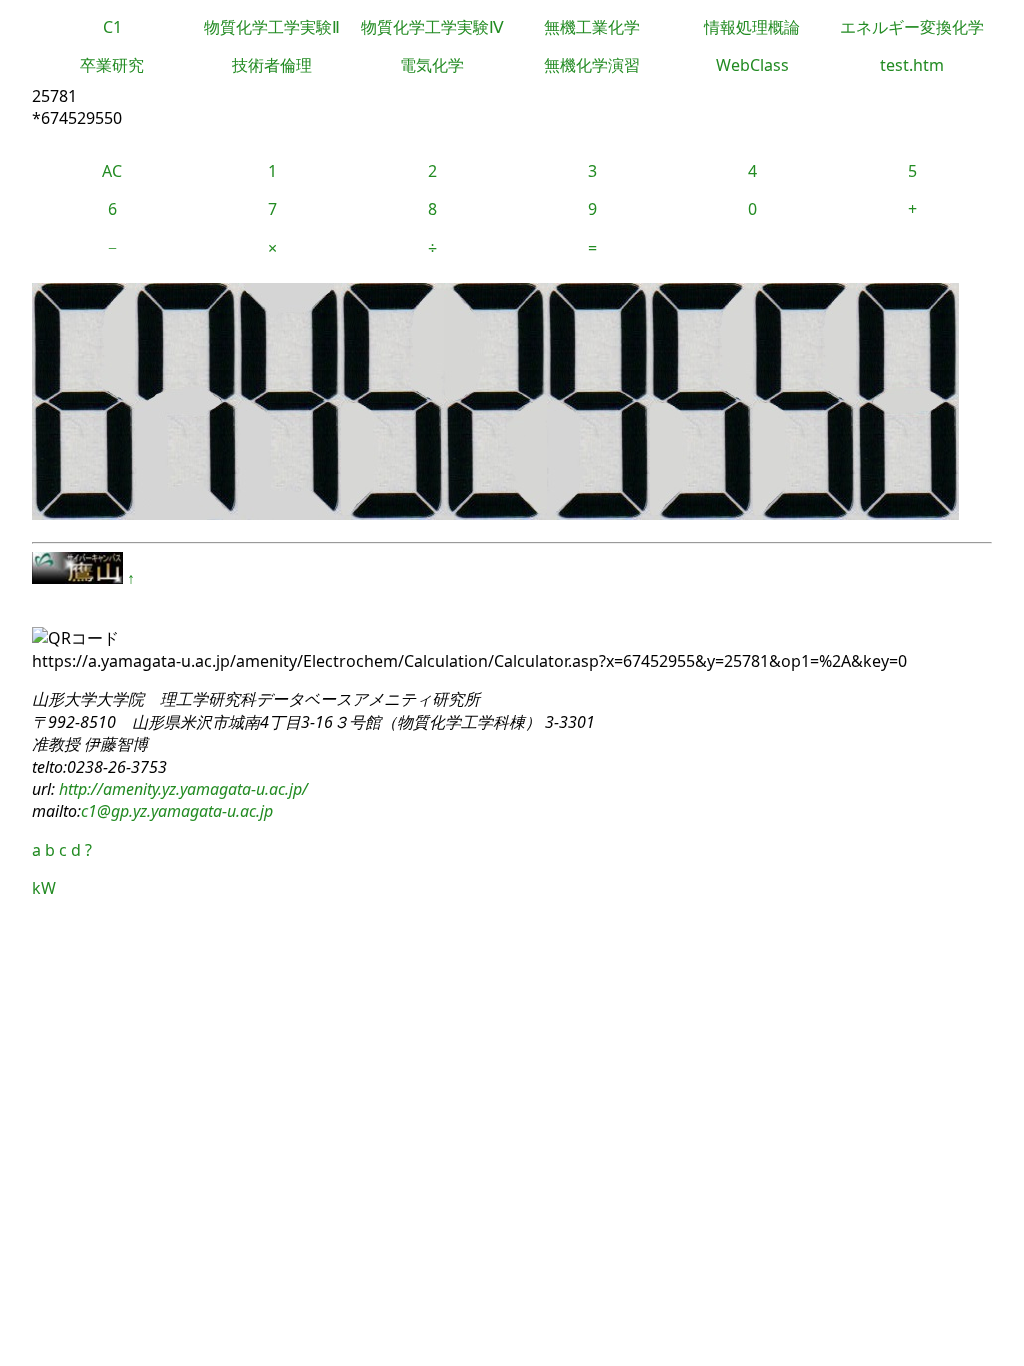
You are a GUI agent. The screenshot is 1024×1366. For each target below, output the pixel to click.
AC (112, 171)
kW (44, 888)
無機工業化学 (592, 27)
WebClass (752, 65)
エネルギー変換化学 (912, 27)
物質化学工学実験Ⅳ (432, 27)
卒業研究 (112, 65)
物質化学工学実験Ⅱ (272, 27)
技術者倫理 (272, 65)
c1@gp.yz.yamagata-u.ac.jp (177, 811)
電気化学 (432, 65)
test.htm (912, 65)
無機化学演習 (592, 65)
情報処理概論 (752, 27)
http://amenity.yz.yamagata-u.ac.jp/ (181, 789)
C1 (112, 27)
